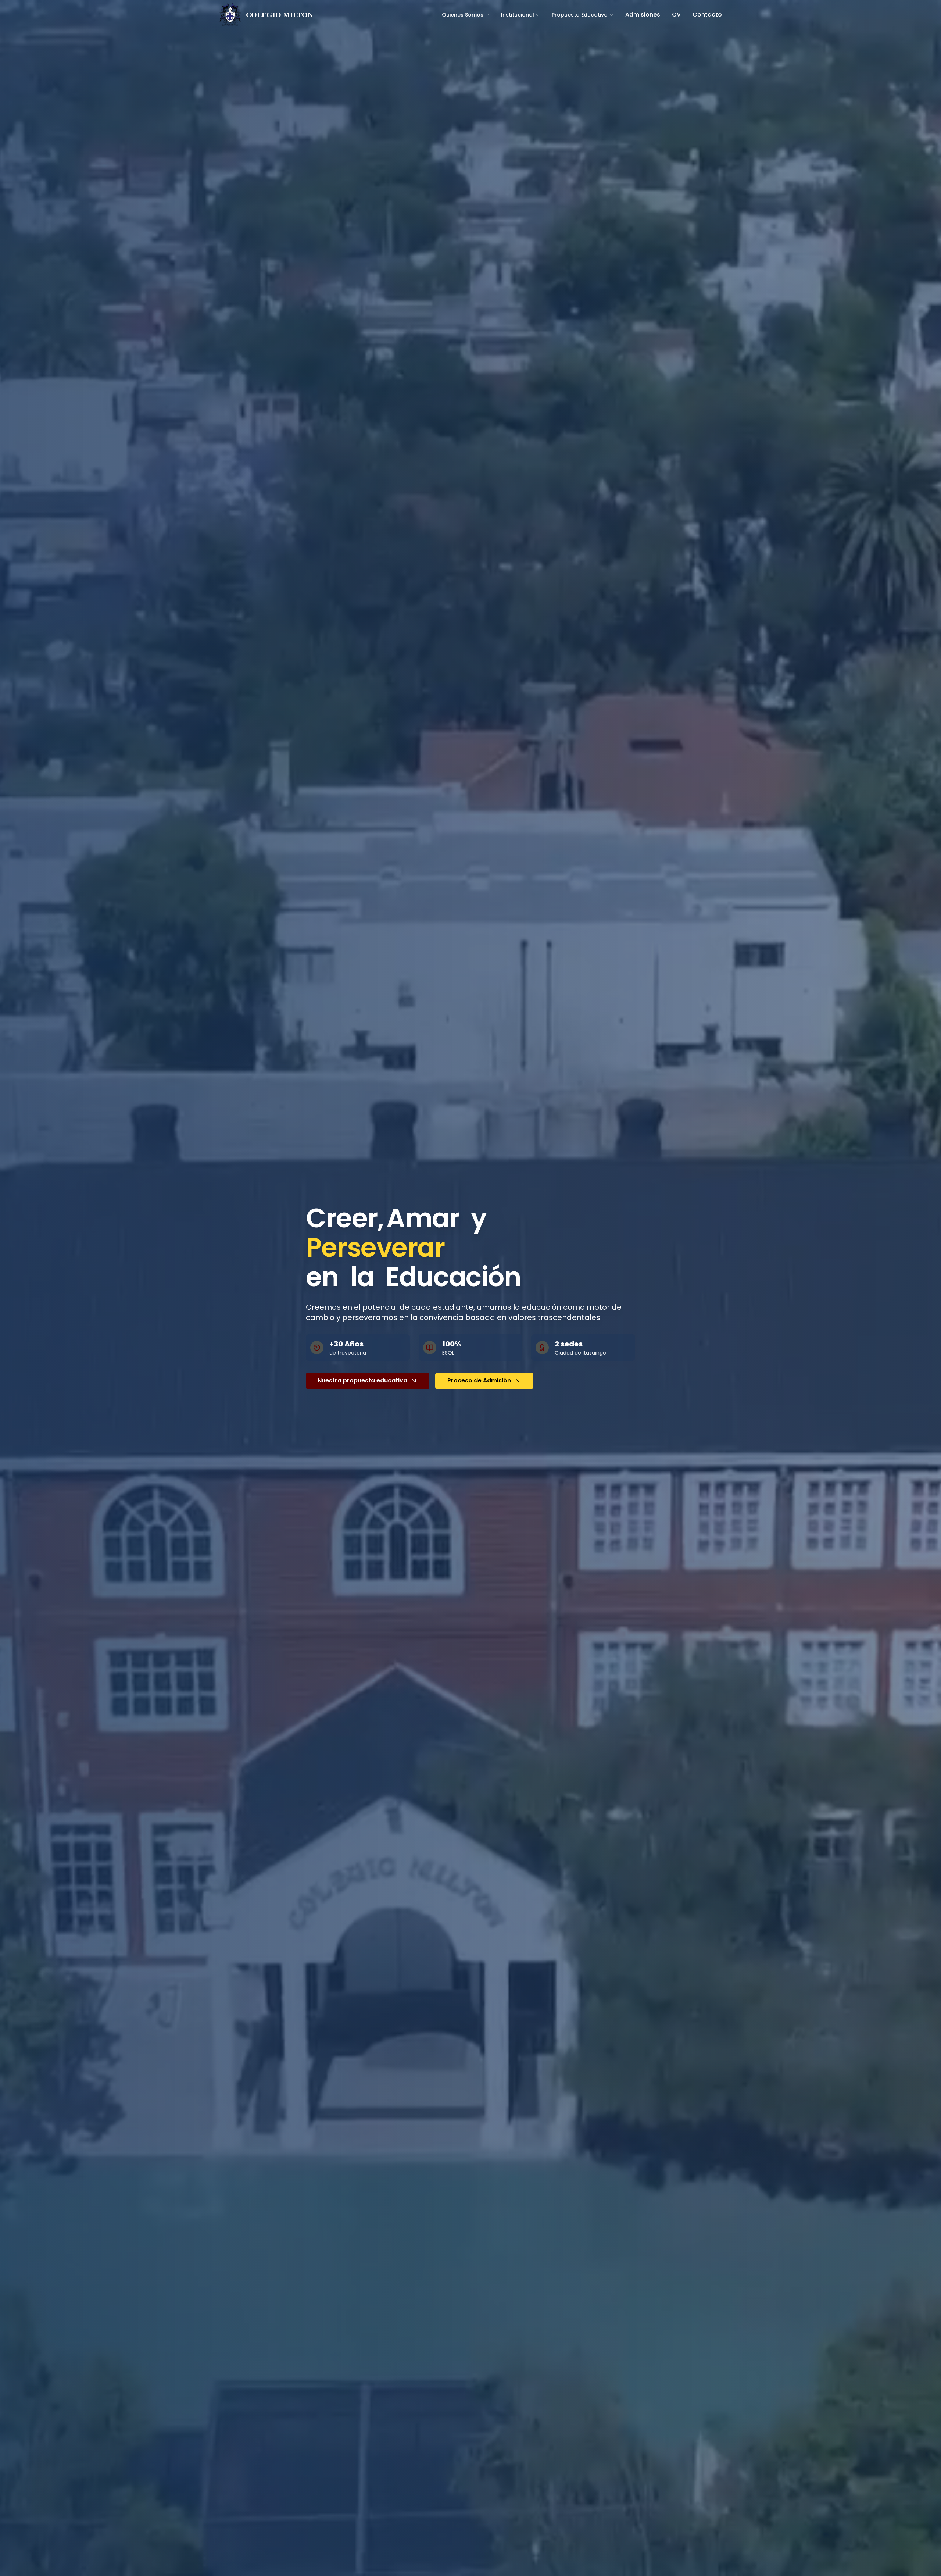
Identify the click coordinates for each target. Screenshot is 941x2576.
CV (676, 15)
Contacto (707, 15)
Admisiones (643, 15)
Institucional (518, 15)
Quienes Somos (463, 15)
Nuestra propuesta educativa (362, 1380)
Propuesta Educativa (580, 15)
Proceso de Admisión (479, 1380)
